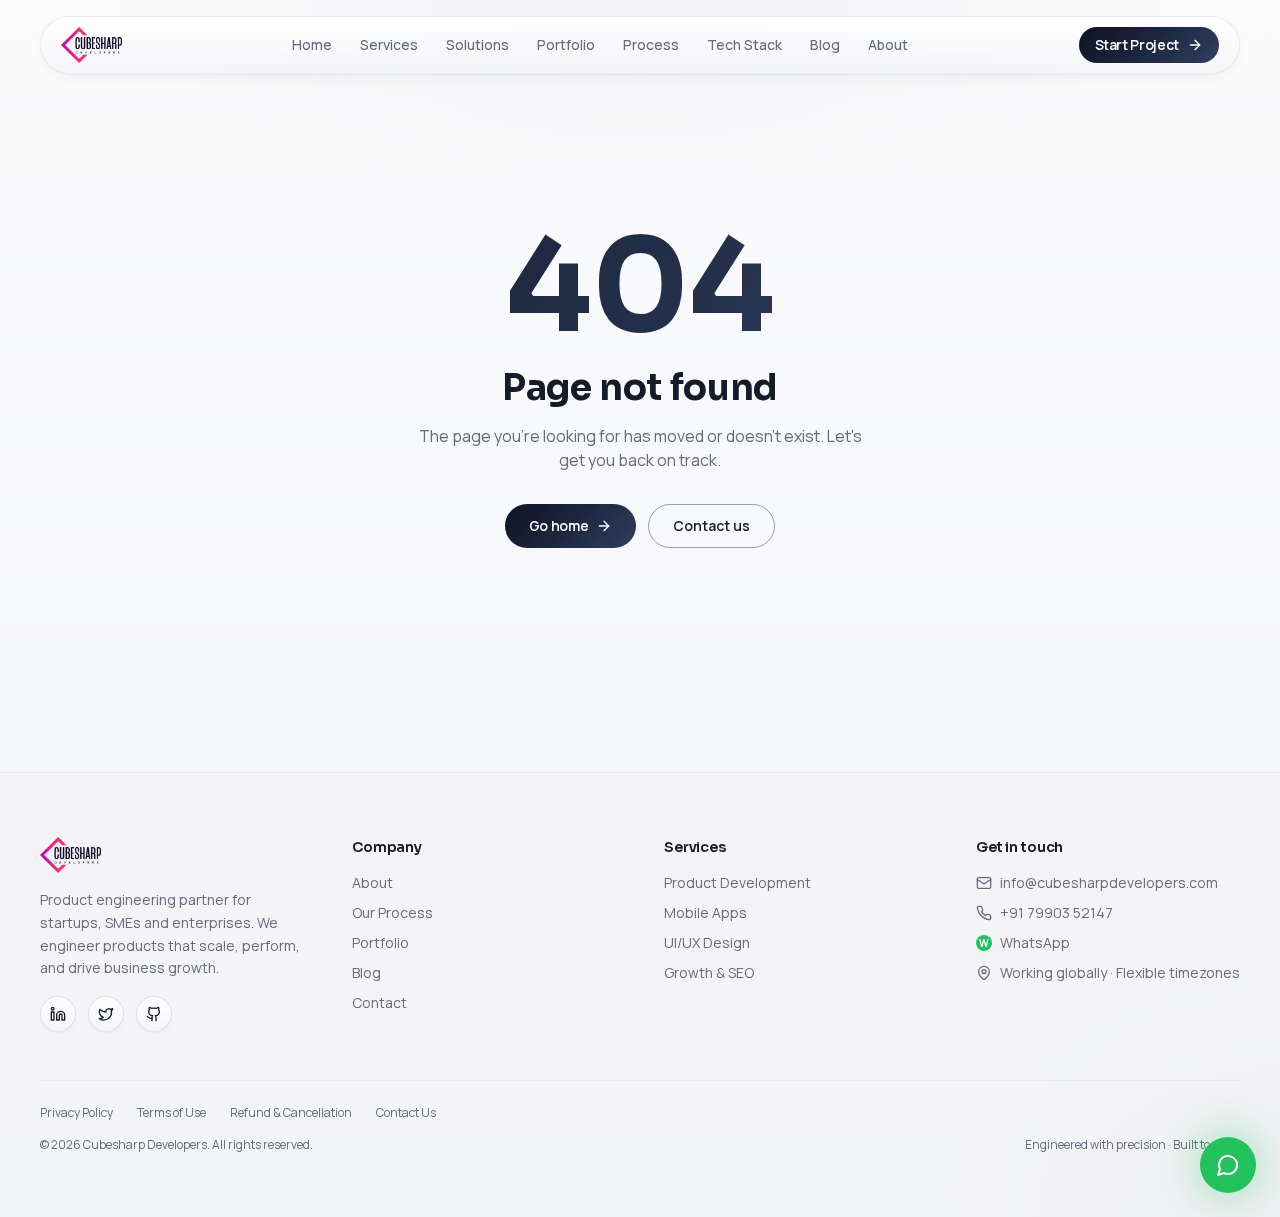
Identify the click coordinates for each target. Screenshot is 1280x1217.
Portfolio (566, 44)
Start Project (1137, 44)
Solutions (477, 44)
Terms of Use (171, 1113)
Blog (825, 44)
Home (312, 44)
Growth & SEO (709, 972)
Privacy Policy (76, 1113)
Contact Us (406, 1113)
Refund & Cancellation (291, 1113)
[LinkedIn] (58, 1014)
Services (389, 44)
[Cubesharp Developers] (91, 45)
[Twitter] (106, 1014)
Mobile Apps (705, 912)
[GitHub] (154, 1014)
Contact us (711, 525)
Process (651, 44)
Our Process (392, 912)
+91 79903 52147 (1056, 912)
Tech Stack (744, 44)
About (888, 44)
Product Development (737, 882)
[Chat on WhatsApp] (1228, 1165)
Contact (379, 1002)
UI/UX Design (707, 942)
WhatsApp (1024, 942)
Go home (559, 525)
